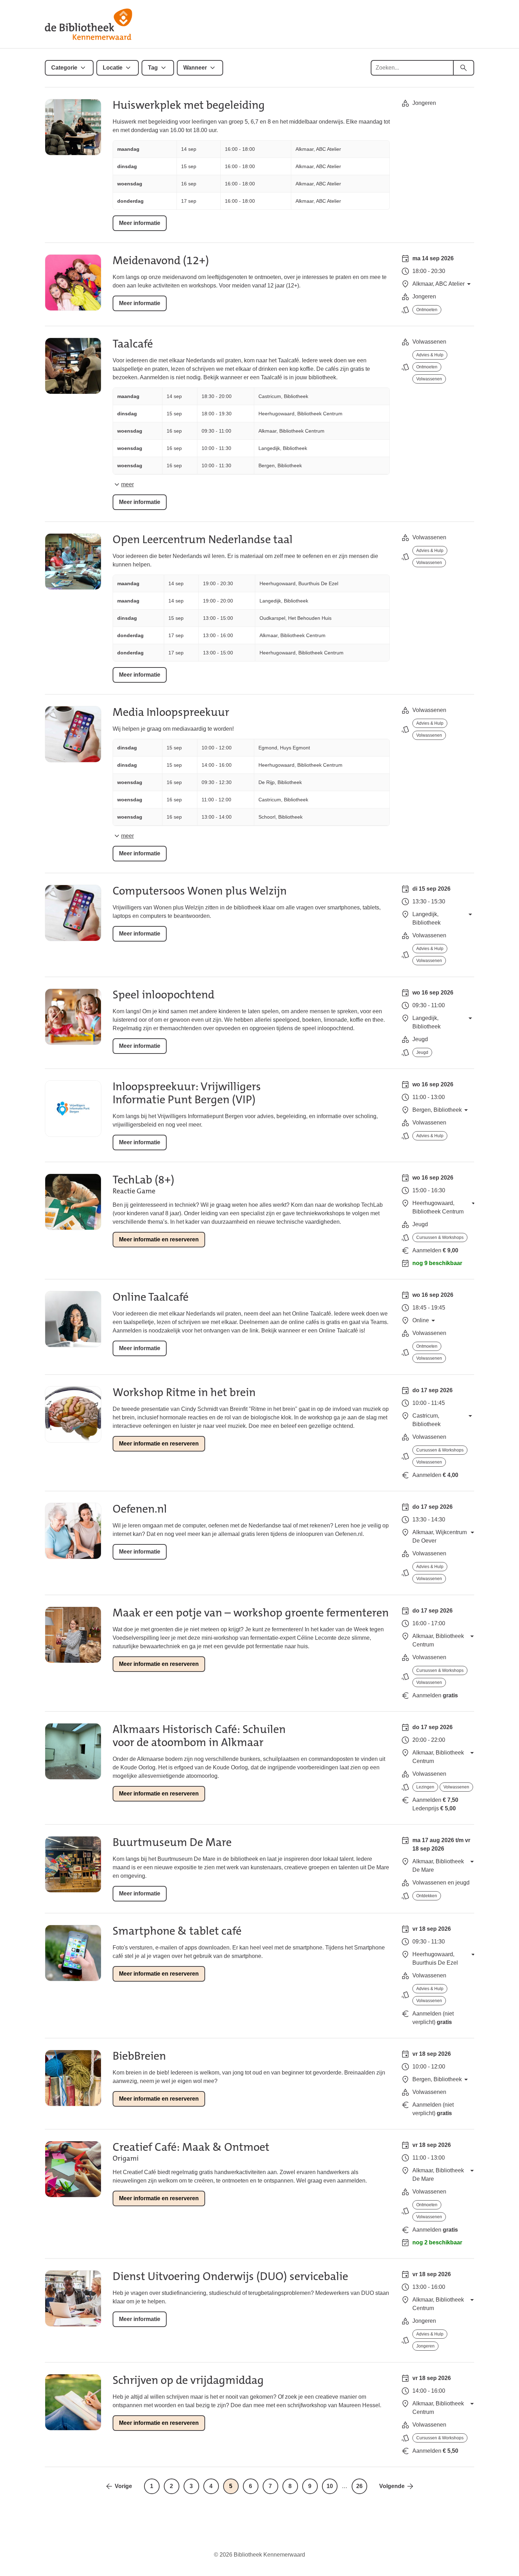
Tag (153, 68)
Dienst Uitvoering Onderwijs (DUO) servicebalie (230, 2276)
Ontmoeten (427, 310)
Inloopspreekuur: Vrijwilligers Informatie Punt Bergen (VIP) (187, 1093)
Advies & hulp (430, 355)
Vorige (123, 2486)
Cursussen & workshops (440, 1237)
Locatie (113, 68)
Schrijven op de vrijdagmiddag (188, 2380)
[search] (464, 68)
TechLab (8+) (144, 1180)
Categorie (64, 68)
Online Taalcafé (151, 1297)
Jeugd (422, 1052)
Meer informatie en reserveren (159, 1239)
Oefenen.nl (140, 1509)
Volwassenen (429, 379)
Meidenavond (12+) (161, 260)
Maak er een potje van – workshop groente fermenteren (251, 1613)
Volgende (392, 2486)
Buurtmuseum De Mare (172, 1842)
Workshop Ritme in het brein (184, 1392)
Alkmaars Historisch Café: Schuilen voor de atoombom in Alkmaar (199, 1736)
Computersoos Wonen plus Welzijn (200, 891)
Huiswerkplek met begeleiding (189, 105)
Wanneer (195, 68)
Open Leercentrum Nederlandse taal (203, 539)
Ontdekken (427, 1896)
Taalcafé (133, 344)
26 (359, 2486)
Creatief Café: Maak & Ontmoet (191, 2147)
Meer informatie (140, 223)
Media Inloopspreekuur (171, 712)
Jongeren (425, 2346)
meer (127, 484)
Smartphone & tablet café (177, 1931)
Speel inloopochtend (163, 995)
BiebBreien (139, 2056)
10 (330, 2486)
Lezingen (425, 1787)
